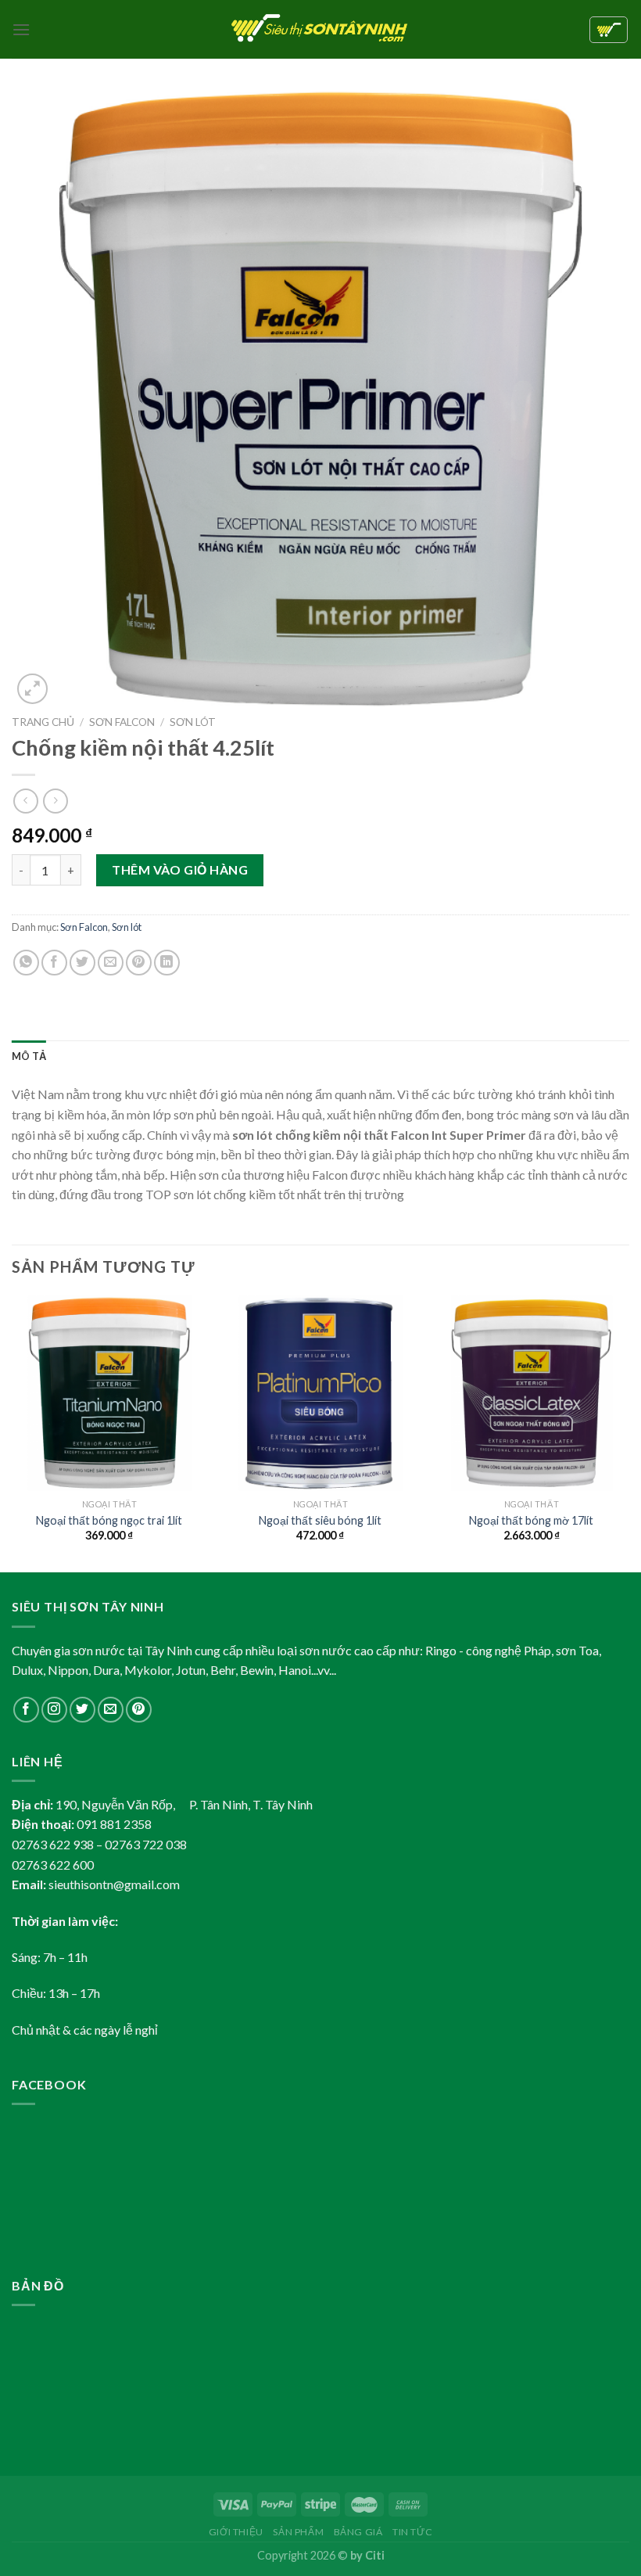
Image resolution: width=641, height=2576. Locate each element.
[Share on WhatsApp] (26, 963)
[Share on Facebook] (54, 963)
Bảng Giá (358, 2532)
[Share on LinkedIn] (167, 963)
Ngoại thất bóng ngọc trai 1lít (109, 1520)
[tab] (29, 1056)
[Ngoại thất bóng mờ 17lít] (532, 1393)
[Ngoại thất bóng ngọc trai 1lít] (109, 1393)
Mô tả (29, 1056)
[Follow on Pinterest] (139, 1710)
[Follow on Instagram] (54, 1710)
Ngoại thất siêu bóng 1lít (320, 1520)
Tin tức (412, 2532)
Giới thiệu (236, 2532)
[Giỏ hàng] (609, 30)
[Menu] (21, 29)
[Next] (628, 1433)
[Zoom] (32, 689)
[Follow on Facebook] (26, 1710)
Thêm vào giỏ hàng (180, 869)
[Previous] (13, 1433)
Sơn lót (193, 722)
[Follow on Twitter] (82, 1710)
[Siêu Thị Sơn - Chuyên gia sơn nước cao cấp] (321, 30)
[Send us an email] (111, 1710)
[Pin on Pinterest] (139, 963)
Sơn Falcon (122, 722)
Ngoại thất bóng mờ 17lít (531, 1520)
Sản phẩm (298, 2532)
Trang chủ (43, 722)
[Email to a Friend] (111, 963)
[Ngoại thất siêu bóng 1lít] (320, 1393)
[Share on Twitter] (82, 963)
